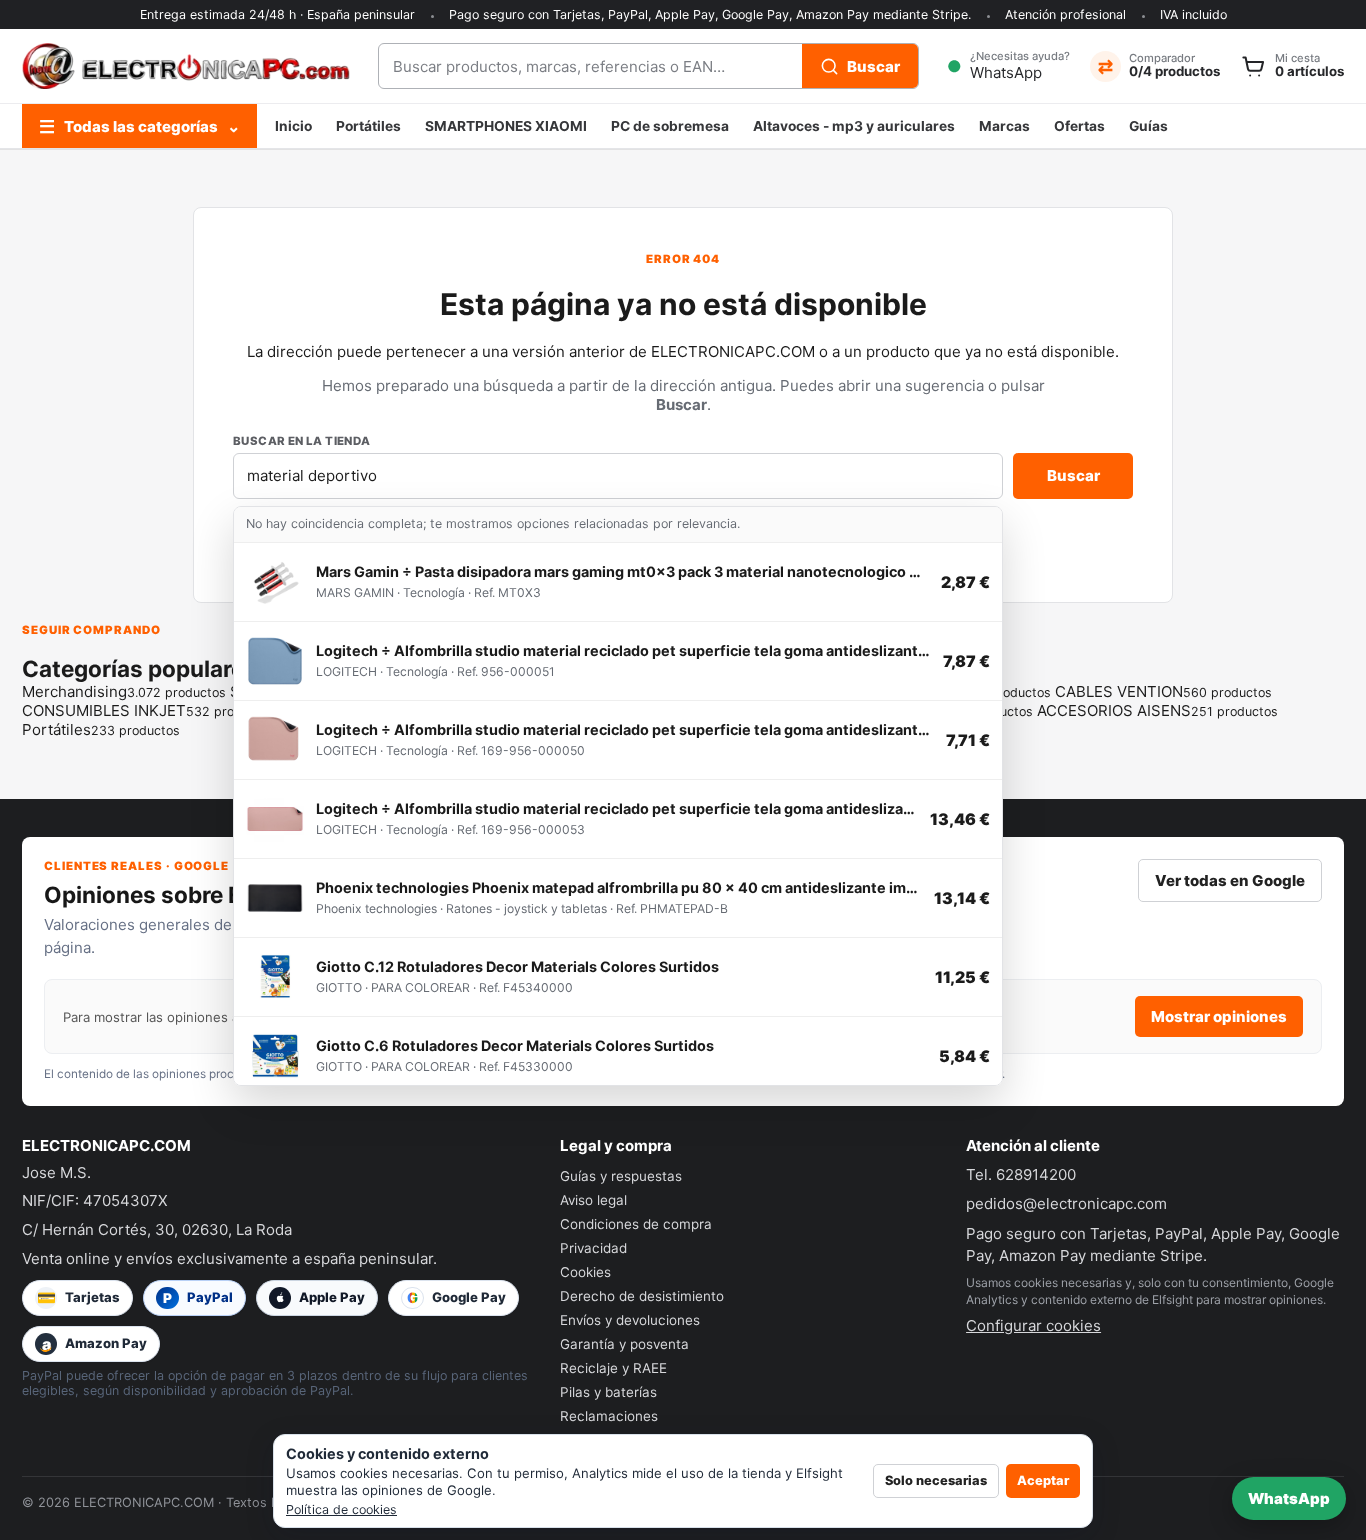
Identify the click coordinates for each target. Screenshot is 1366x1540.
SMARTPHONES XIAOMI (506, 126)
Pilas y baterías (608, 1392)
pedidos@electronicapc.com (1066, 1203)
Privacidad (593, 1248)
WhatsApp (1289, 1498)
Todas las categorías (139, 126)
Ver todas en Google (1230, 880)
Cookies (585, 1272)
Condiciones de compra (636, 1224)
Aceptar (1043, 1480)
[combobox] (590, 66)
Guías (1148, 126)
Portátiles (368, 126)
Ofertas (1079, 126)
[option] (618, 582)
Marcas (1004, 126)
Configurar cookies (1033, 1325)
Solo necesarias (936, 1480)
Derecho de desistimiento (642, 1296)
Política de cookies (341, 1509)
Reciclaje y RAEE (613, 1368)
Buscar (1073, 475)
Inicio (293, 126)
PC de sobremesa (670, 126)
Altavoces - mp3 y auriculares (854, 126)
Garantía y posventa (624, 1344)
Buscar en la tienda (302, 441)
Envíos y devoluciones (630, 1320)
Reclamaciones (609, 1416)
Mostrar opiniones (1219, 1016)
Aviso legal (593, 1200)
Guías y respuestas (621, 1176)
